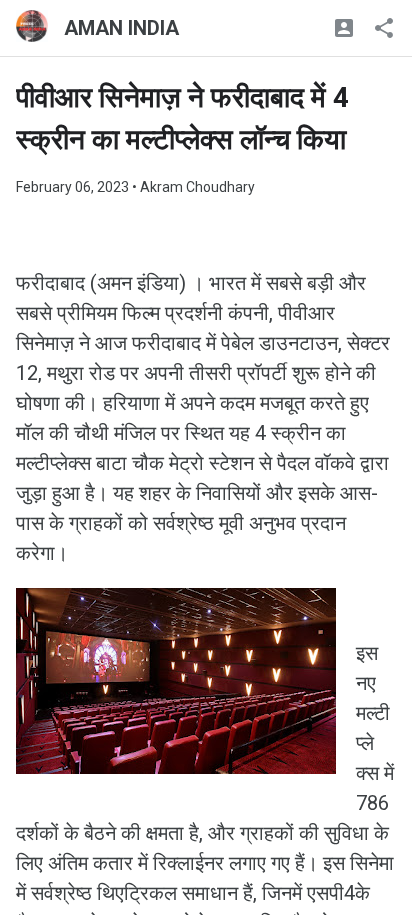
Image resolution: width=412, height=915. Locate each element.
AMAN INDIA (121, 28)
